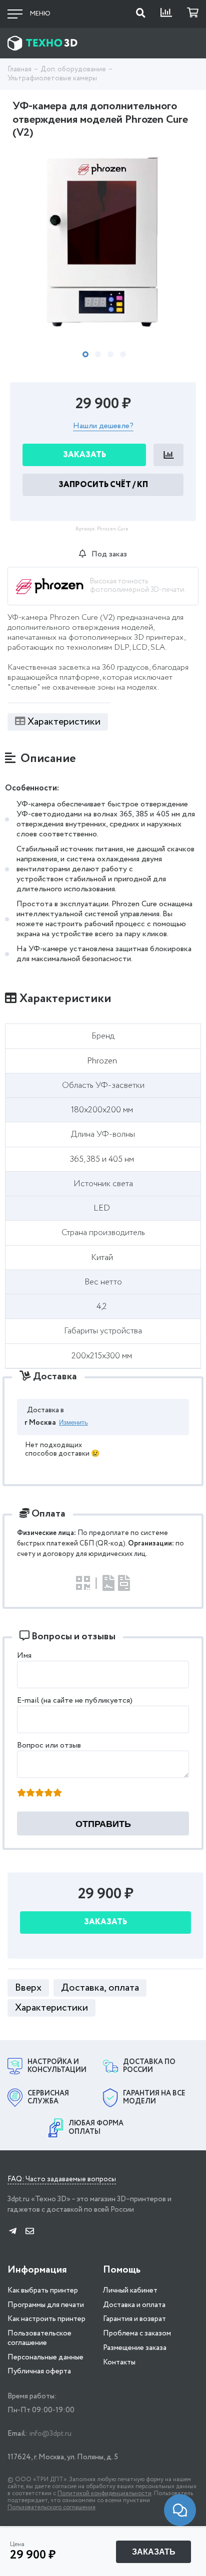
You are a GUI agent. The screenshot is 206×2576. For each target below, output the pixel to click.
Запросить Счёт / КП (103, 485)
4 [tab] (123, 354)
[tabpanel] (103, 242)
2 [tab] (98, 354)
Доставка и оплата (134, 2305)
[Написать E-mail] (30, 2232)
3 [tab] (110, 354)
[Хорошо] (48, 1794)
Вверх (28, 1988)
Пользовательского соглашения (51, 2507)
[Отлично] (57, 1794)
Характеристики (64, 722)
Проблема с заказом (137, 2333)
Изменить (73, 1422)
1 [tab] (85, 354)
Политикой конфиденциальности (104, 2493)
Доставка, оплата (100, 1988)
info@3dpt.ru (50, 2434)
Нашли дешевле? (103, 426)
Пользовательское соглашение (39, 2338)
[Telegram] (13, 2232)
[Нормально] (39, 1794)
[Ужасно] (21, 1794)
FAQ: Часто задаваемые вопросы (62, 2180)
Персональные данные (45, 2357)
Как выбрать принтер (43, 2291)
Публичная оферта (39, 2371)
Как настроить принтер (46, 2319)
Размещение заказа (135, 2348)
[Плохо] (30, 1794)
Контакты (119, 2362)
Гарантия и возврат (134, 2319)
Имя (24, 1656)
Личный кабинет (130, 2291)
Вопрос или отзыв (49, 1745)
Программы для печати (46, 2305)
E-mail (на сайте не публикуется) (75, 1700)
